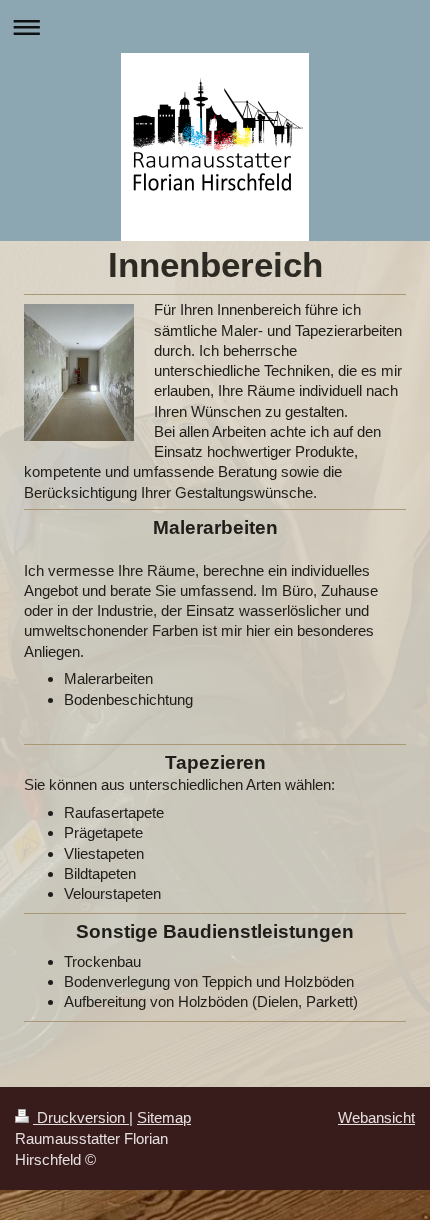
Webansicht (376, 1117)
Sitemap (164, 1117)
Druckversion (81, 1117)
